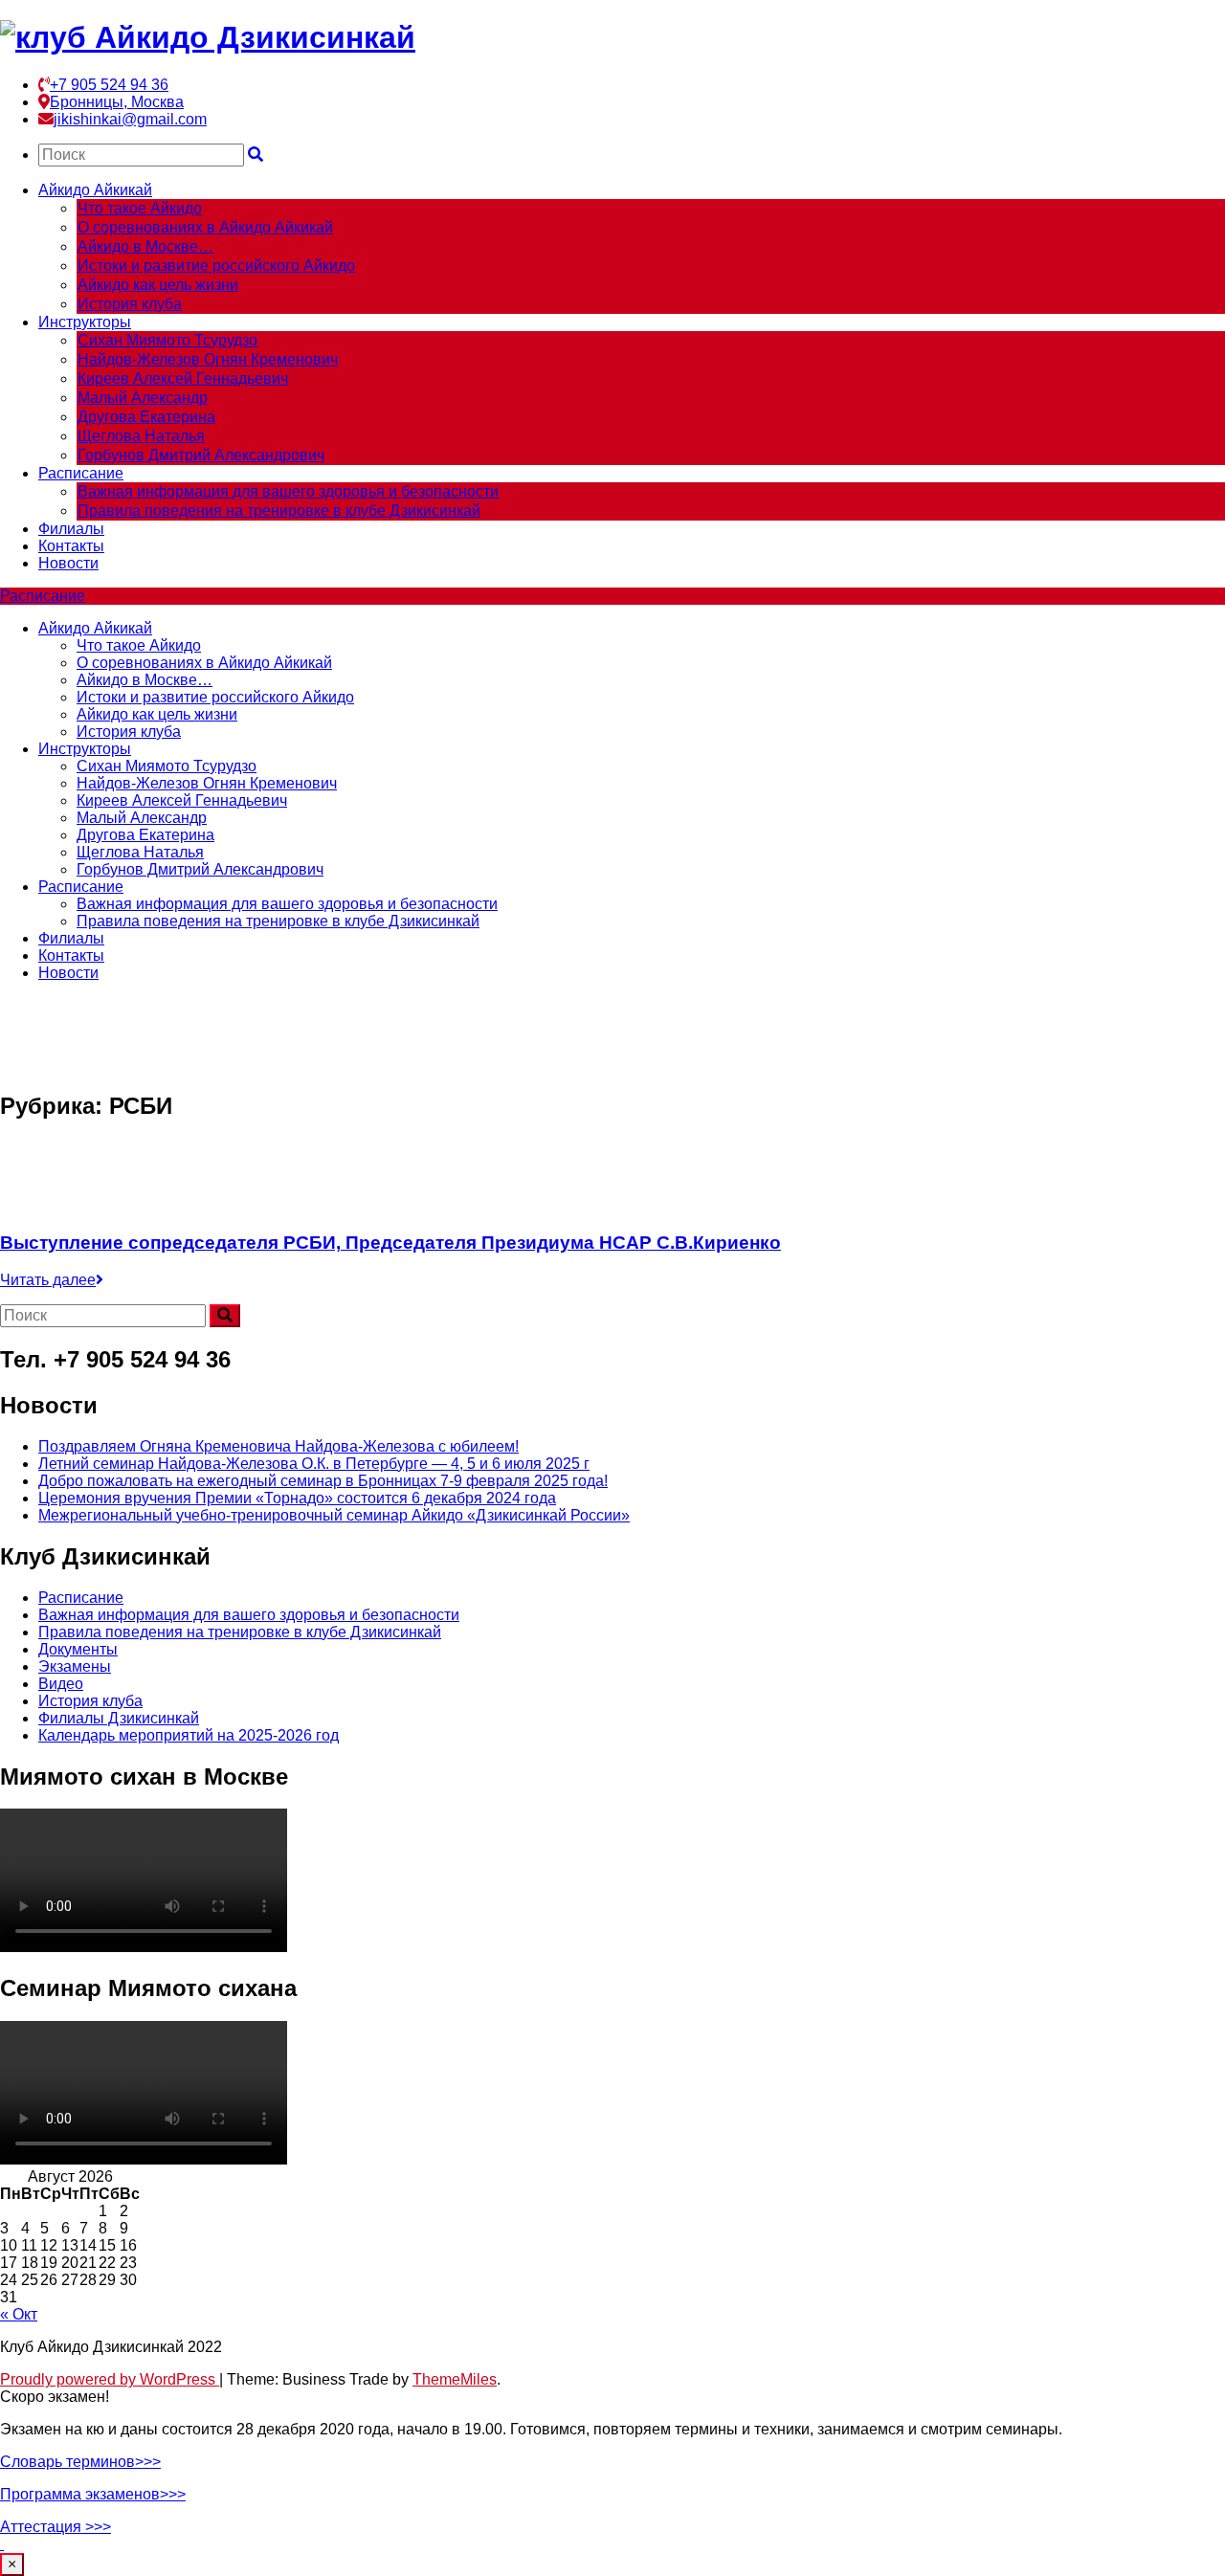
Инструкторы (85, 322)
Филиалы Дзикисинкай (119, 1718)
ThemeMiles (455, 2379)
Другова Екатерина (146, 417)
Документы (78, 1649)
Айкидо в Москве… (145, 246)
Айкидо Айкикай (95, 190)
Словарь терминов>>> (80, 2462)
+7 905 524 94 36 (109, 85)
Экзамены (75, 1666)
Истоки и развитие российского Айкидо (216, 266)
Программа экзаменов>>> (93, 2494)
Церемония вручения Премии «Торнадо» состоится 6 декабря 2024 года (297, 1498)
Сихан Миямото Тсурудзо (167, 340)
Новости (68, 563)
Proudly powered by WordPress (110, 2379)
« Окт (19, 2314)
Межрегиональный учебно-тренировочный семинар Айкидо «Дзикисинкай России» (334, 1515)
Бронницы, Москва (117, 102)
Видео (61, 1684)
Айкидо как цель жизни (158, 285)
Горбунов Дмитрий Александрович (201, 455)
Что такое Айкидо (140, 208)
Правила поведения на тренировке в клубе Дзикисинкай (279, 511)
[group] (612, 2462)
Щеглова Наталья (141, 436)
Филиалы (71, 529)
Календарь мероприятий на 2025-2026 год (189, 1735)
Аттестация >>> (56, 2527)
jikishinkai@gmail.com (130, 119)
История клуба (130, 304)
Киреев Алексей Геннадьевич (183, 378)
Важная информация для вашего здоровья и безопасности (288, 491)
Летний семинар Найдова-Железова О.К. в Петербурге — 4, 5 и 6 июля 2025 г (314, 1464)
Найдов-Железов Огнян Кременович (208, 359)
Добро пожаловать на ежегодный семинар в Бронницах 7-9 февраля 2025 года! (323, 1481)
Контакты (71, 546)
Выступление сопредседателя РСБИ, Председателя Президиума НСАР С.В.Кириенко (390, 1243)
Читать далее (48, 1280)
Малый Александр (143, 398)
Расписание (81, 473)
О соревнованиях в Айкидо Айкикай (205, 227)
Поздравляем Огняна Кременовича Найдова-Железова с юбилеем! (278, 1446)
